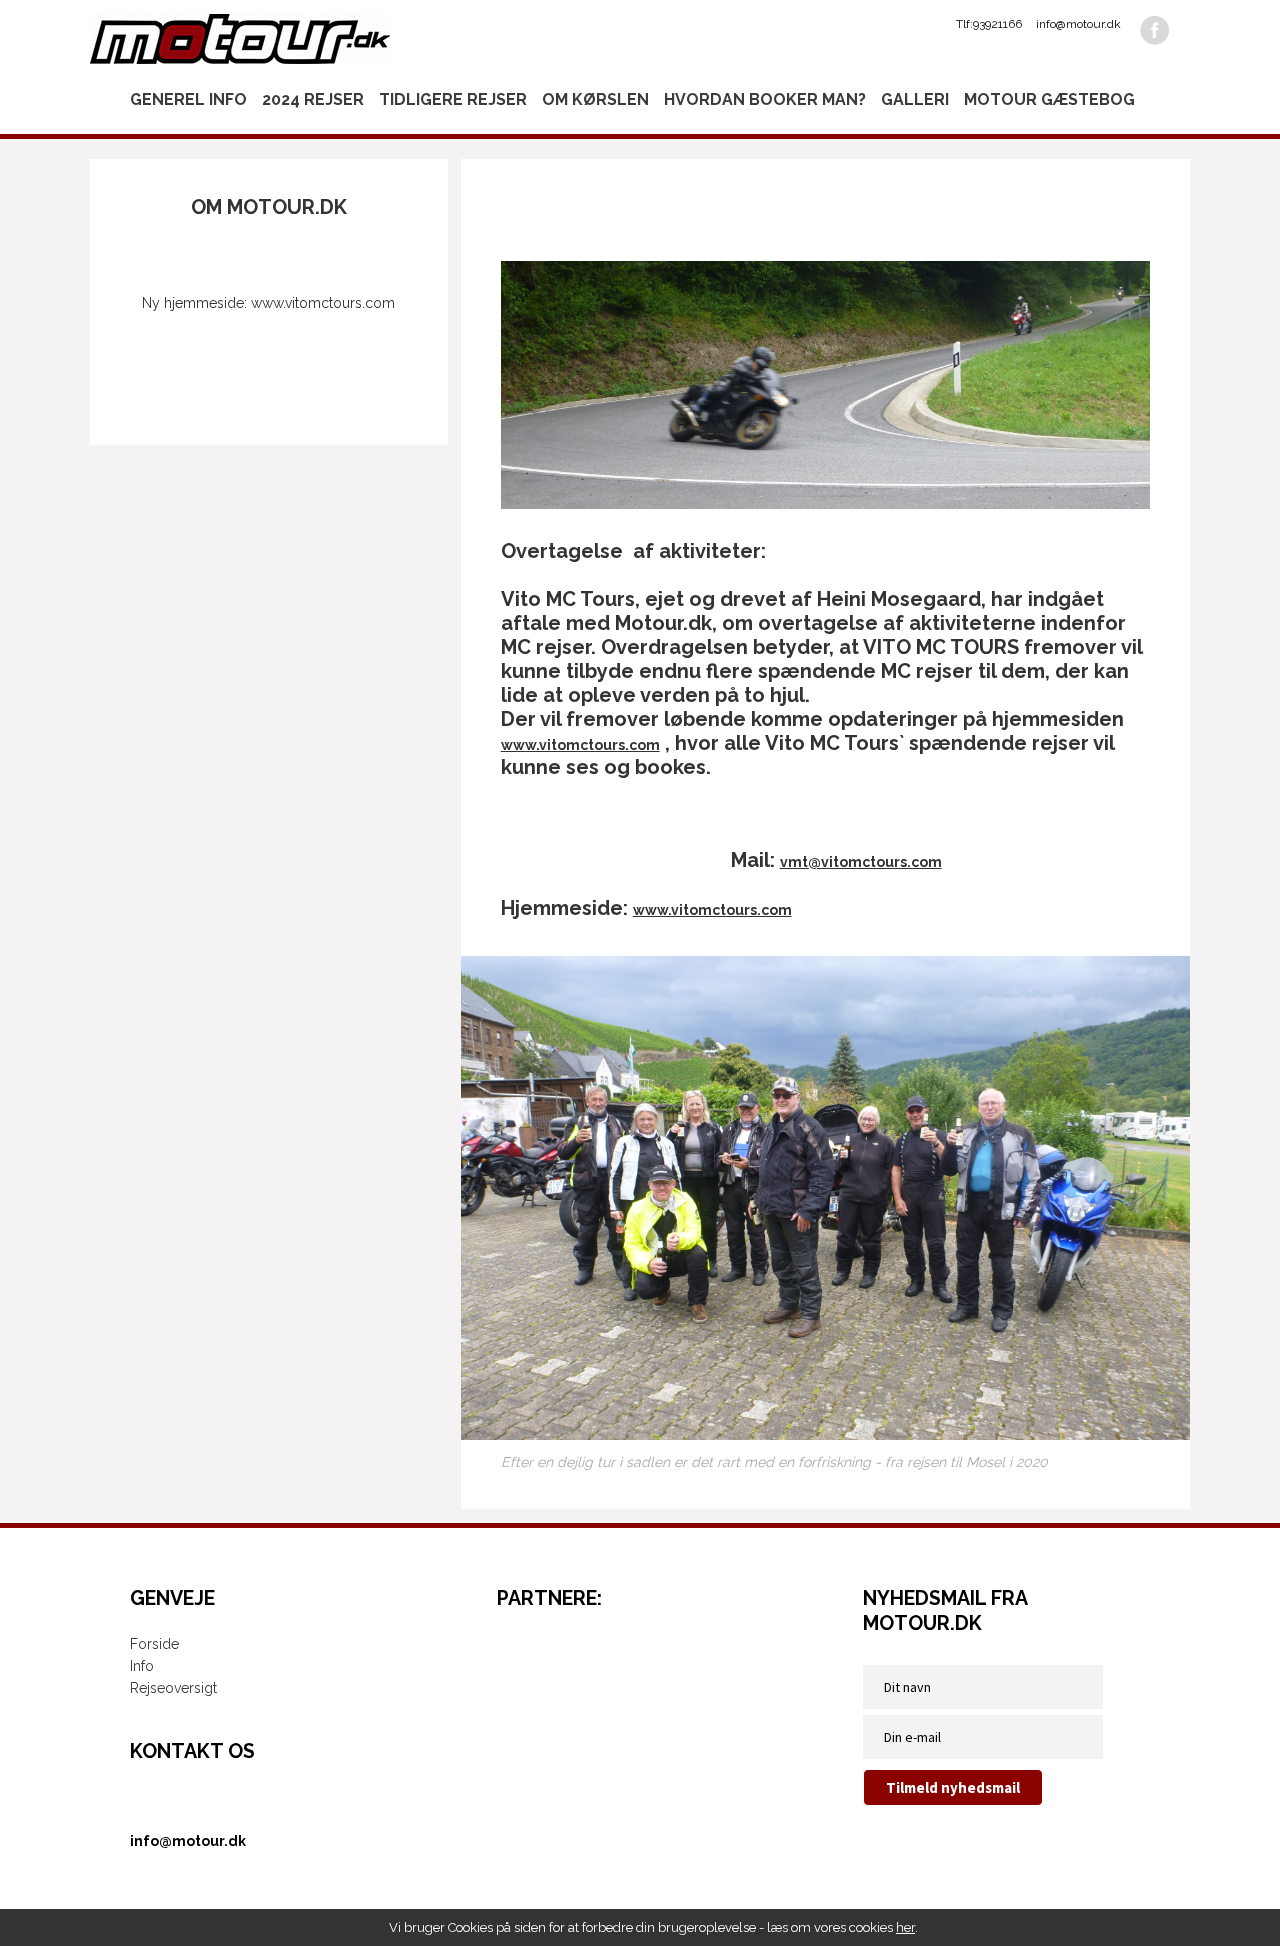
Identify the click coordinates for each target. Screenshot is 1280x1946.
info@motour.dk (1078, 24)
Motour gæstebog (1049, 99)
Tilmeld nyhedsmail (953, 1787)
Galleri (915, 99)
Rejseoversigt (173, 1688)
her (905, 1927)
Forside (154, 1644)
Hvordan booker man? (765, 99)
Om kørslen (595, 99)
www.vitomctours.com (580, 745)
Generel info (188, 99)
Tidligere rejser (453, 99)
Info (142, 1666)
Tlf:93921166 (989, 24)
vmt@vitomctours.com (861, 862)
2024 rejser (313, 99)
